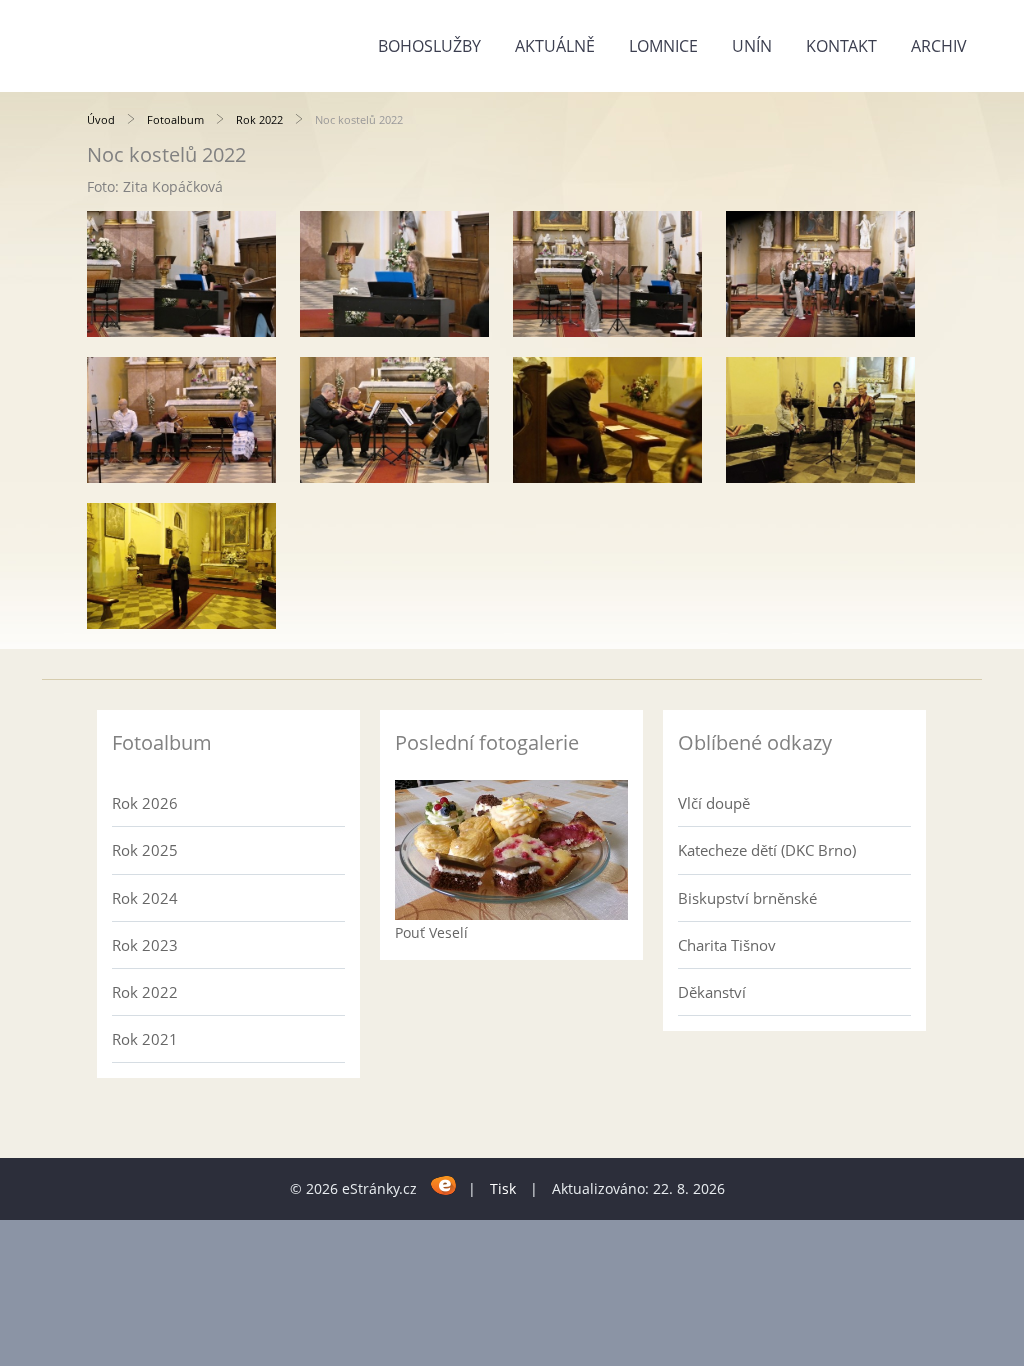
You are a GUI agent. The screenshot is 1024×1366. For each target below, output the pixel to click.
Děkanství (712, 992)
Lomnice (663, 46)
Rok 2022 (259, 119)
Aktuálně (555, 46)
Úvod (101, 119)
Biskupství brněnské (747, 898)
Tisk (503, 1188)
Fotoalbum (175, 119)
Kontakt (841, 46)
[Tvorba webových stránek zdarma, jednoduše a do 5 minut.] (444, 1185)
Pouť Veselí (431, 932)
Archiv (939, 46)
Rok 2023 (145, 945)
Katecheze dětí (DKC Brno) (767, 850)
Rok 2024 (145, 898)
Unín (752, 46)
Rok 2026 (145, 803)
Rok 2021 (145, 1039)
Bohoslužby (429, 46)
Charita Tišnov (727, 945)
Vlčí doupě (714, 803)
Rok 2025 (145, 850)
